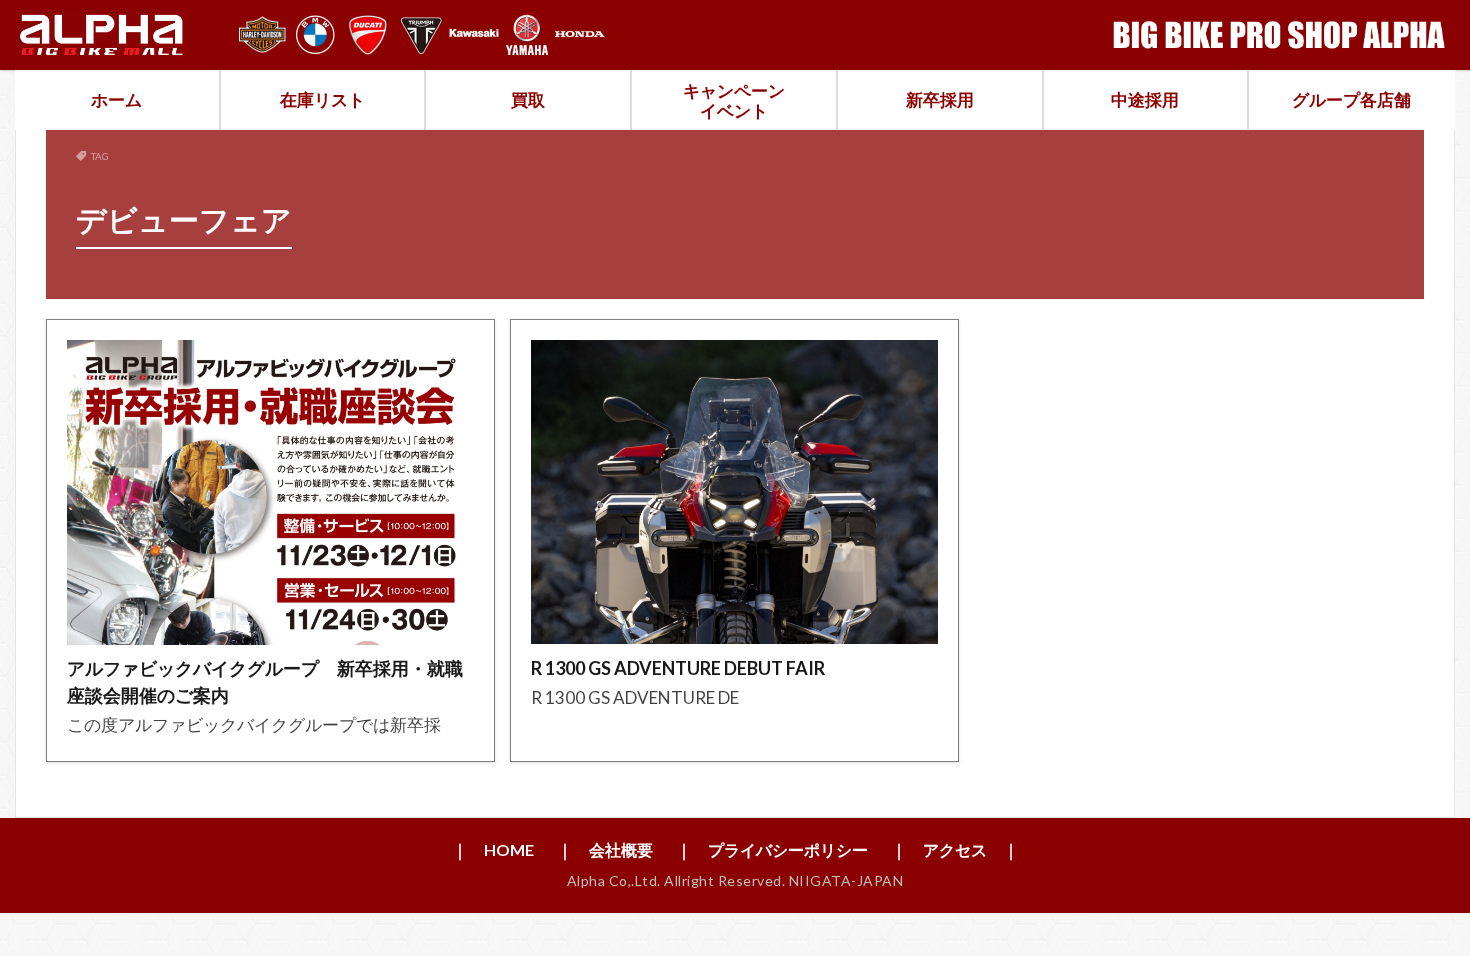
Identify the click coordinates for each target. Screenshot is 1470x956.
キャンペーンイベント (734, 100)
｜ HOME (493, 849)
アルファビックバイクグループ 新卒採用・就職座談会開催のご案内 (265, 681)
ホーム (116, 99)
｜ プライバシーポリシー (772, 849)
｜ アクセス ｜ (955, 849)
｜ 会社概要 (605, 849)
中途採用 (1145, 99)
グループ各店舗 (1351, 99)
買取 (528, 99)
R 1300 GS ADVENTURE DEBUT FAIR (678, 668)
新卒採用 (940, 99)
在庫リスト (322, 99)
